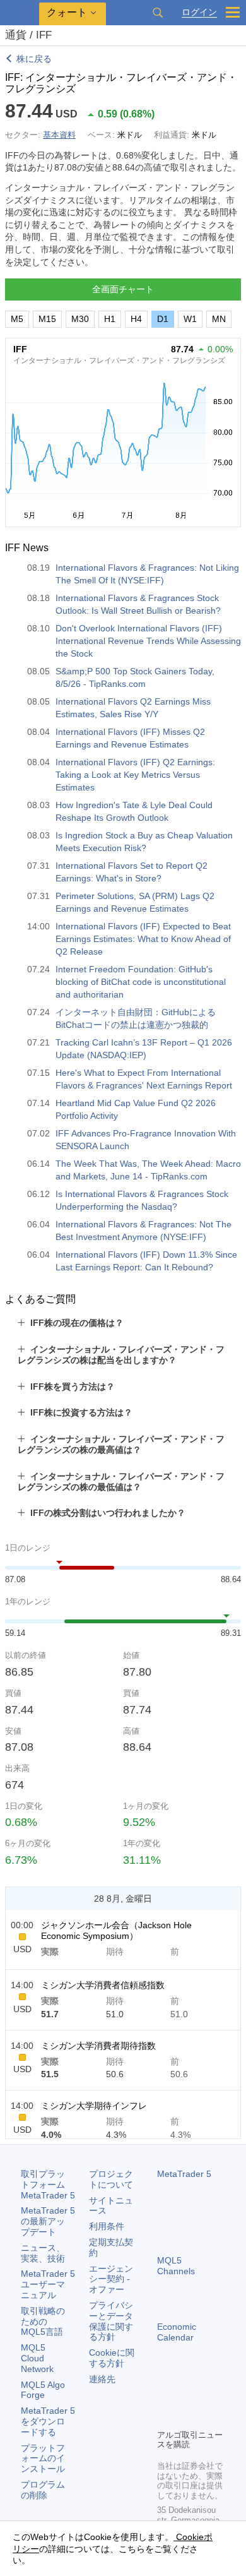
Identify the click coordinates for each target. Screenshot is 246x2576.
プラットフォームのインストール (43, 2459)
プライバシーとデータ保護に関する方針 (111, 2321)
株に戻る (34, 59)
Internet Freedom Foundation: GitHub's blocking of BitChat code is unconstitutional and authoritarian (141, 982)
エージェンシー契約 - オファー (111, 2279)
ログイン (199, 12)
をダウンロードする (48, 2421)
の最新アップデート (48, 2221)
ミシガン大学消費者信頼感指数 (103, 1985)
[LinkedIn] (185, 2418)
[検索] (158, 13)
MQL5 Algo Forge (43, 2390)
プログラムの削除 (43, 2490)
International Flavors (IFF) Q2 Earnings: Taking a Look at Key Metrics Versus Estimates (135, 775)
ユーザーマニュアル (48, 2284)
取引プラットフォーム (48, 2185)
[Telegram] (185, 2397)
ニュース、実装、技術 (43, 2253)
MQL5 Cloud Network (37, 2358)
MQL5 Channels (176, 2266)
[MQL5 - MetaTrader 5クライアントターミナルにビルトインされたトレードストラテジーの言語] (20, 13)
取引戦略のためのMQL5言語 (43, 2322)
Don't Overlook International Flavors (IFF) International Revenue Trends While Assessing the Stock (148, 641)
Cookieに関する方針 (112, 2358)
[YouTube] (165, 2418)
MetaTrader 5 (184, 2174)
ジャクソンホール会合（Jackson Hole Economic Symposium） (116, 1930)
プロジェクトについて (111, 2179)
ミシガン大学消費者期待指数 (98, 2046)
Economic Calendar (177, 2332)
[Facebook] (165, 2397)
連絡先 (102, 2379)
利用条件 (107, 2226)
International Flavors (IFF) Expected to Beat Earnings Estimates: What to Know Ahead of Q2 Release (143, 939)
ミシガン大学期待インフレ (94, 2106)
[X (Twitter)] (205, 2397)
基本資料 (59, 135)
